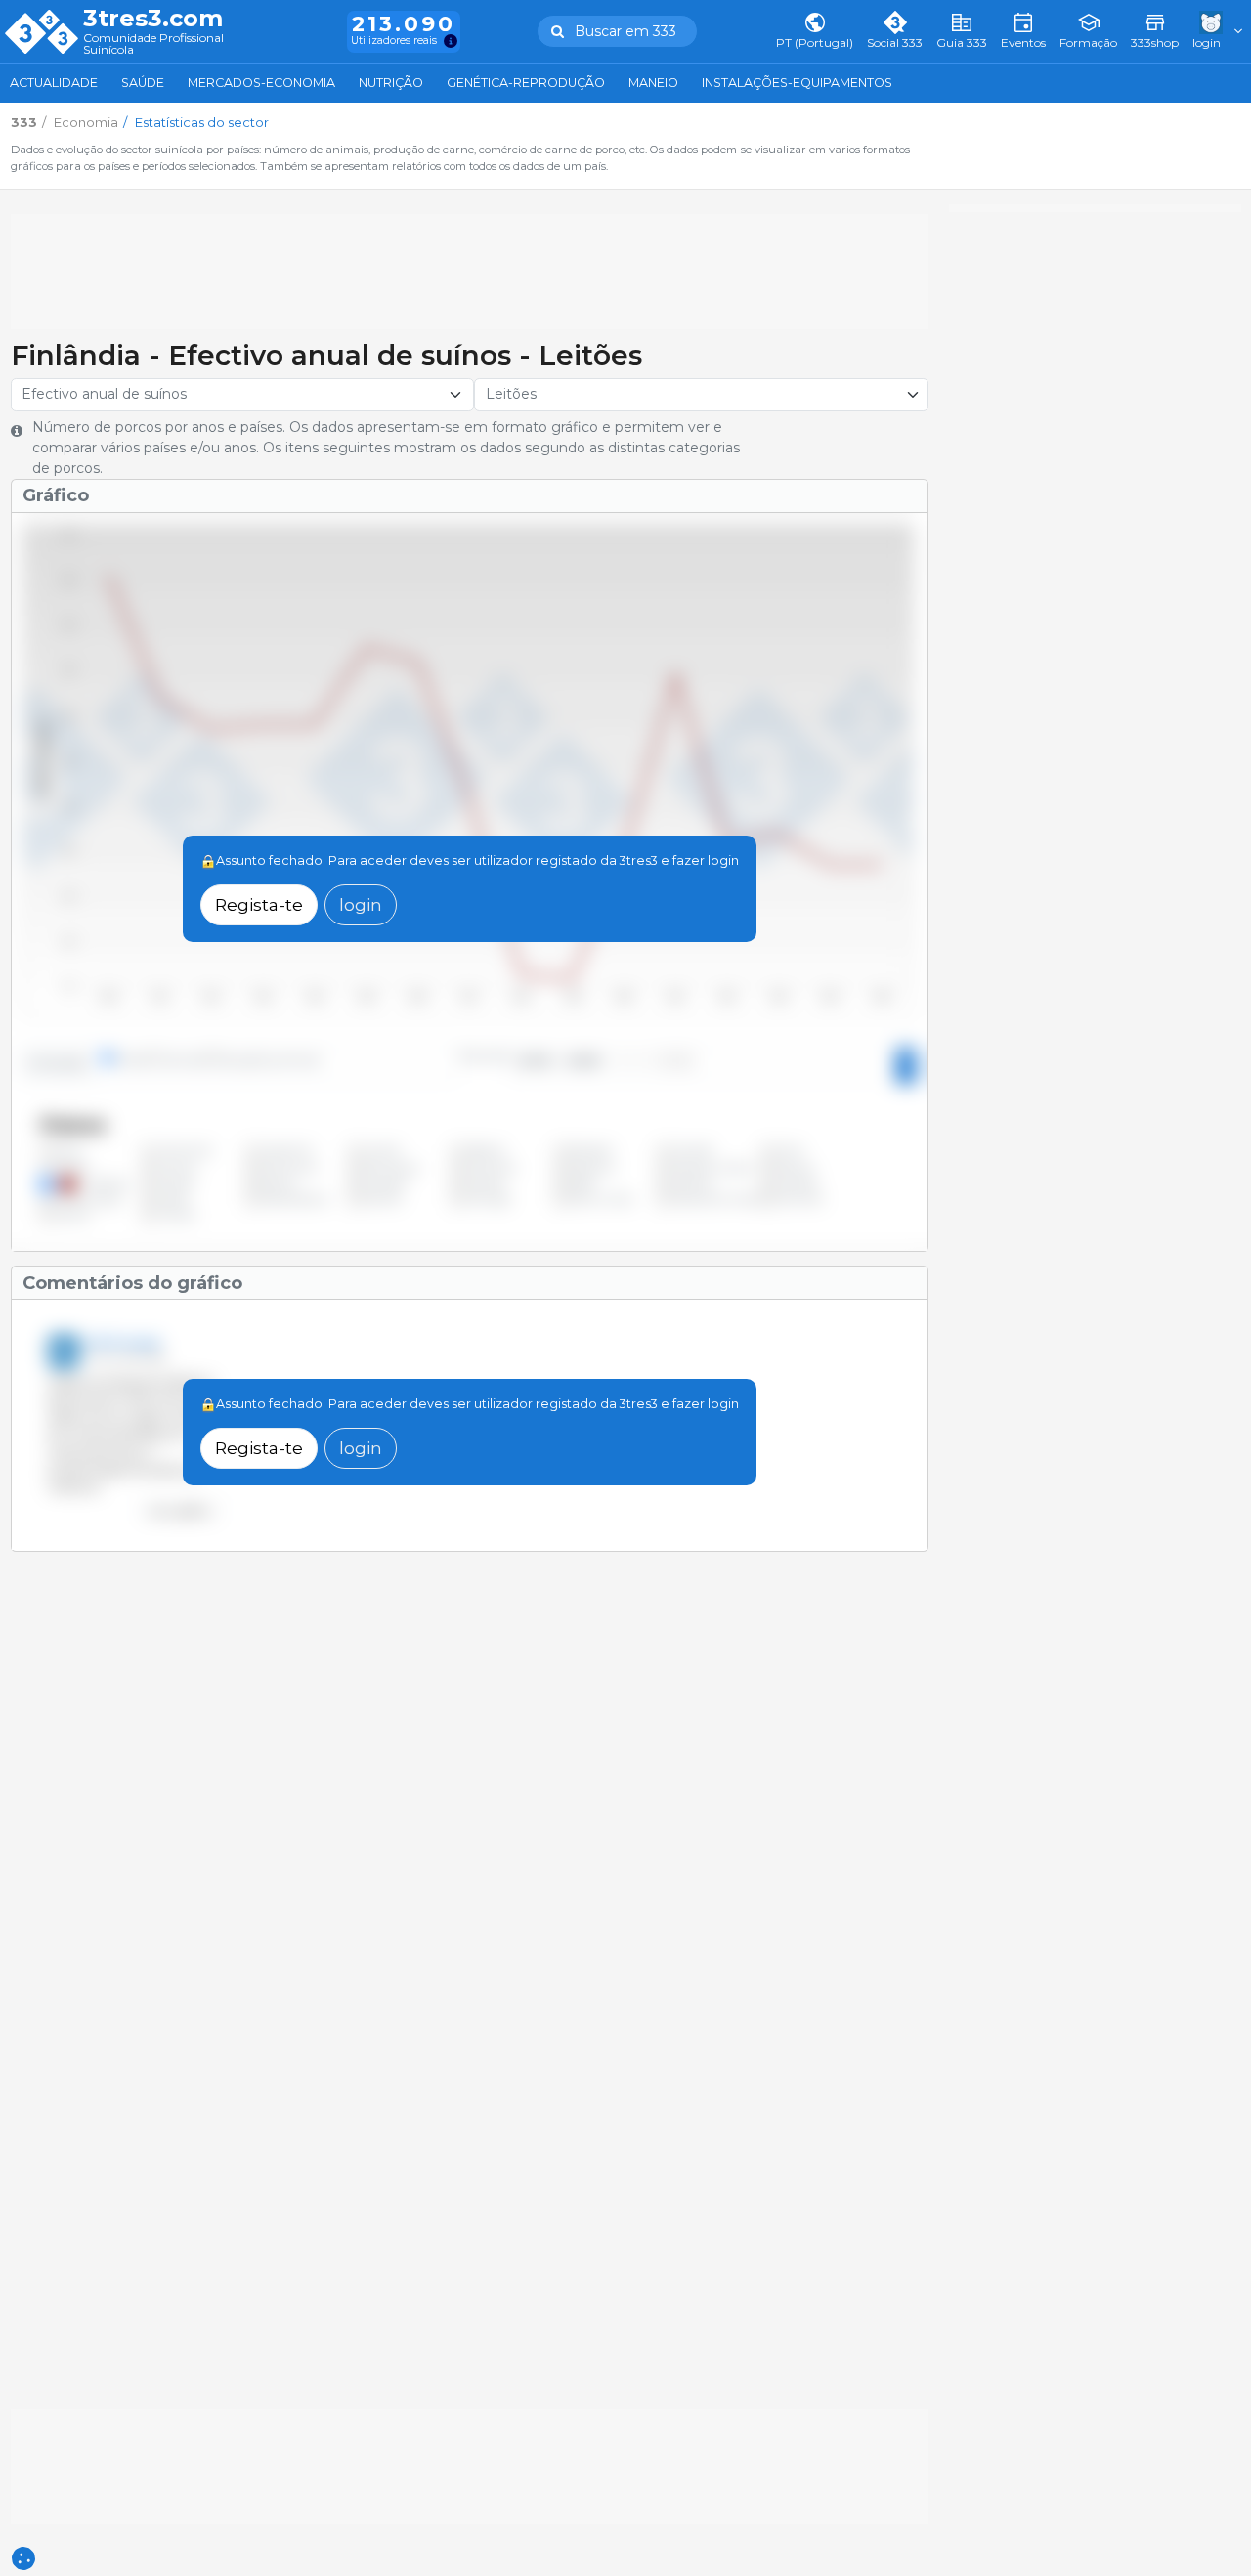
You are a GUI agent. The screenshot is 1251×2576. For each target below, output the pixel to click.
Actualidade (54, 83)
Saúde (143, 83)
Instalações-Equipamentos (797, 83)
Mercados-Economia (261, 83)
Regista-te (259, 904)
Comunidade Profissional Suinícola (153, 44)
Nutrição (391, 83)
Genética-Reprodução (526, 83)
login (361, 904)
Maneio (653, 83)
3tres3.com (153, 19)
